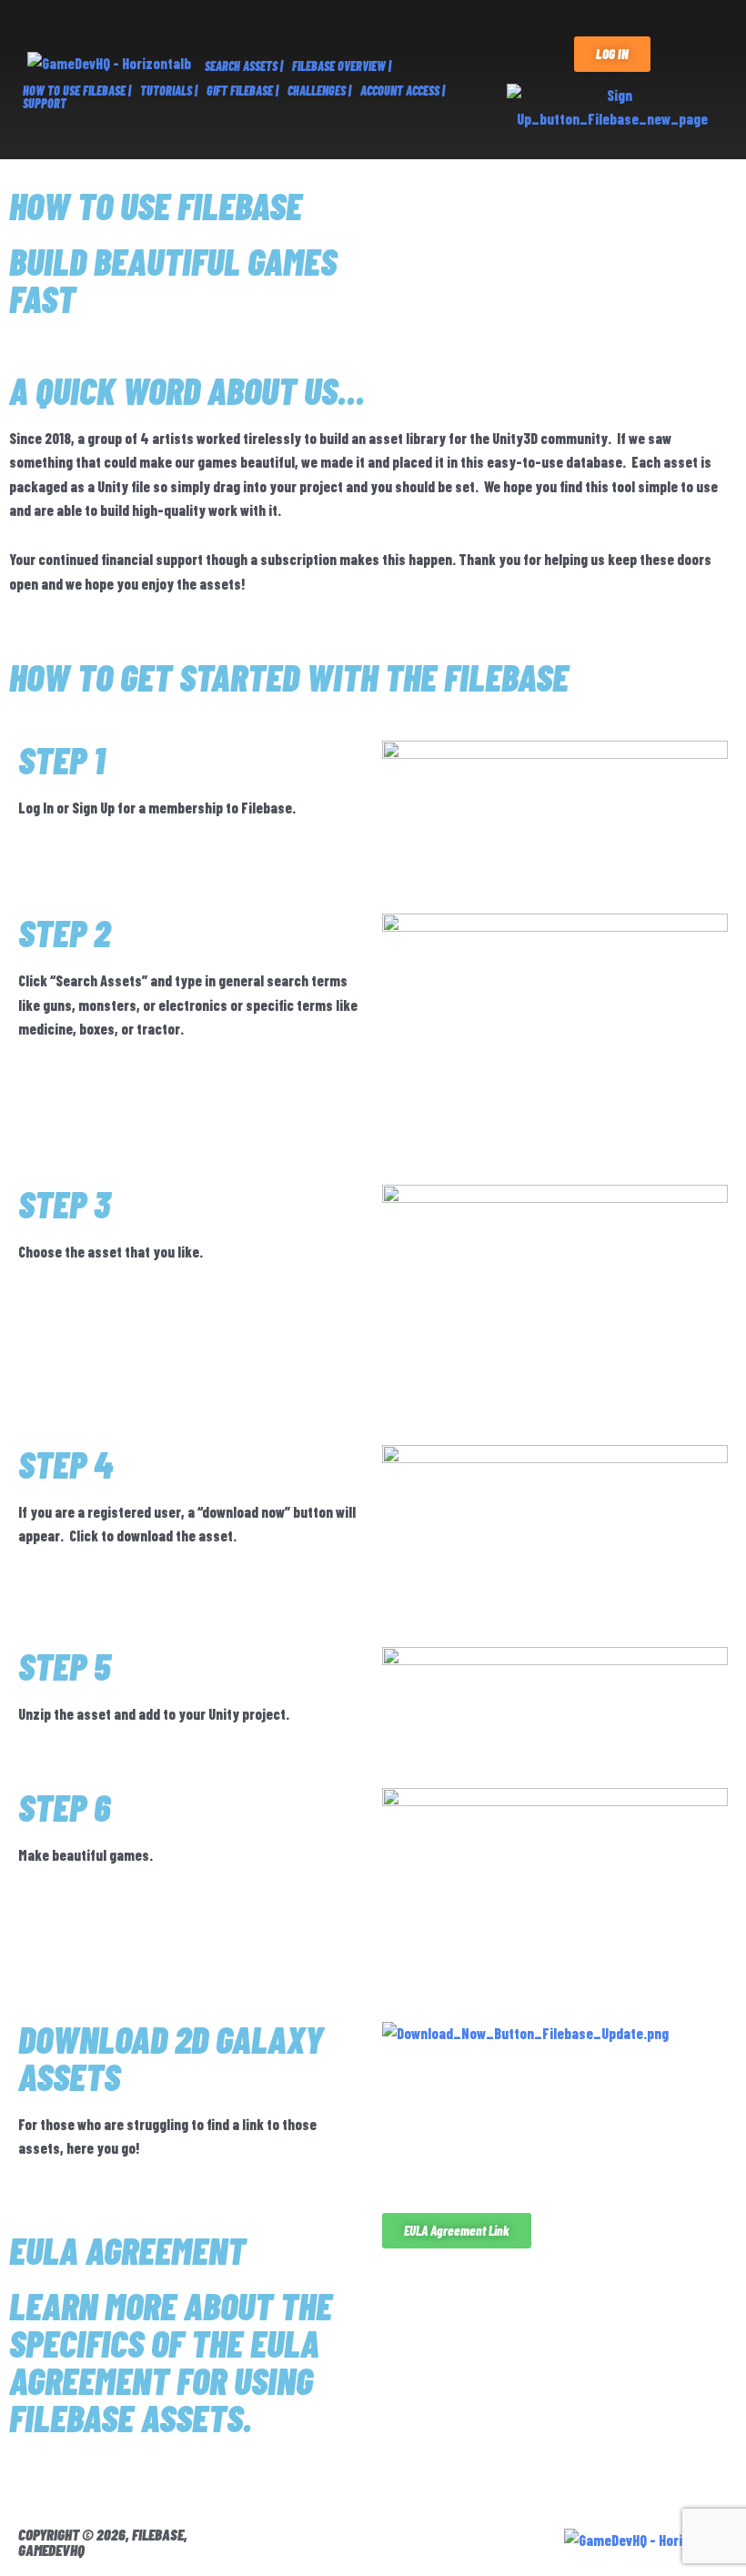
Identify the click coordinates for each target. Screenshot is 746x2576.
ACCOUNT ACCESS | (403, 91)
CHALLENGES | (319, 91)
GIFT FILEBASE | (242, 91)
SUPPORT (45, 103)
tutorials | (169, 91)
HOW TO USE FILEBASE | (77, 91)
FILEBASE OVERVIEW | (342, 66)
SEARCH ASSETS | (244, 66)
